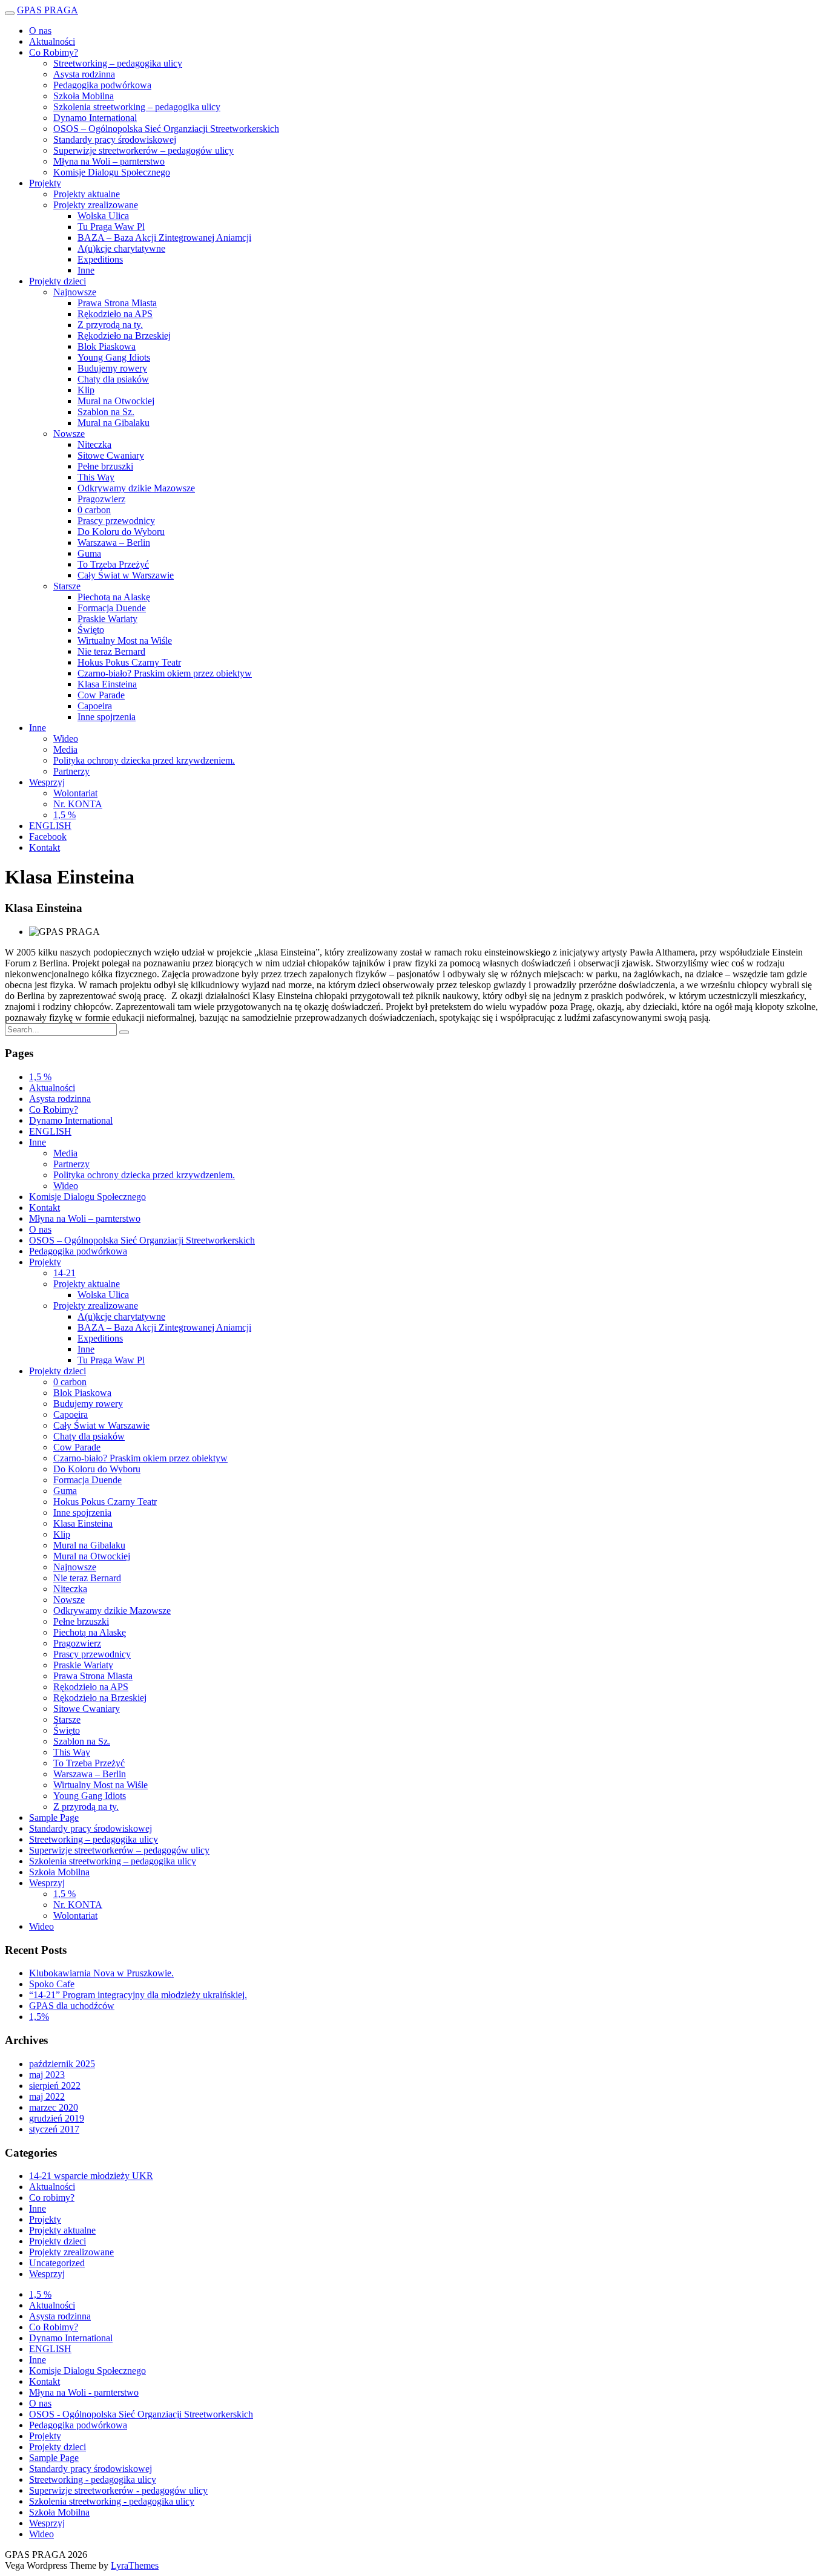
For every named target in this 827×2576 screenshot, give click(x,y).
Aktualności (52, 41)
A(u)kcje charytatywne (121, 248)
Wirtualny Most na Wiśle (125, 641)
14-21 (64, 1273)
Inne (86, 270)
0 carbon (94, 510)
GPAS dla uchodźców (72, 2006)
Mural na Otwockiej (116, 401)
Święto (91, 630)
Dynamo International (95, 118)
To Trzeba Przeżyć (113, 564)
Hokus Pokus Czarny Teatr (129, 662)
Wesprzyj (47, 782)
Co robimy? (52, 2197)
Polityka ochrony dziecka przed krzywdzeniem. (144, 760)
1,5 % (64, 815)
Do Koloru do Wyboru (121, 532)
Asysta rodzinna (84, 74)
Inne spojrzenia (107, 717)
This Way (96, 477)
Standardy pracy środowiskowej (115, 139)
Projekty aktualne (87, 194)
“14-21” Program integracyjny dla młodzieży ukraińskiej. (138, 1995)
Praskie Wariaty (107, 619)
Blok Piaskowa (107, 346)
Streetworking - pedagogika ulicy (93, 2479)
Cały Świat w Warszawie (126, 575)
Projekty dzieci (58, 281)
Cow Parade (101, 695)
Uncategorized (57, 2263)
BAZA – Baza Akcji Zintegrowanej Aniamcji (164, 238)
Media (65, 749)
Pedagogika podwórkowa (102, 85)
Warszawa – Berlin (114, 542)
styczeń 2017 (54, 2129)
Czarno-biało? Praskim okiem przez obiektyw (165, 673)
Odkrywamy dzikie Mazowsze (136, 488)
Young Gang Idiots (114, 357)
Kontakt (44, 847)
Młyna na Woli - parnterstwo (84, 2392)
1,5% (39, 2017)
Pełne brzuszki (105, 466)
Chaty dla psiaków (113, 379)
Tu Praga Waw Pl (111, 227)
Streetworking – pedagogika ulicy (118, 63)
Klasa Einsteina (107, 684)
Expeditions (100, 259)
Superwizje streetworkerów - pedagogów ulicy (118, 2490)
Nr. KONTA (78, 804)
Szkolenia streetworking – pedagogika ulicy (137, 107)
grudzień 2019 (57, 2118)
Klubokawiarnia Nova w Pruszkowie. (101, 1973)
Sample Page (54, 1817)
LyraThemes (135, 2565)
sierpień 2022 (55, 2086)
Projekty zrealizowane (96, 205)
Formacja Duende (112, 608)
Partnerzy (71, 771)
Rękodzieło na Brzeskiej (124, 336)
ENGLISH (50, 826)
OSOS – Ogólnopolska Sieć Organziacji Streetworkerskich (166, 129)
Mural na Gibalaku (114, 423)
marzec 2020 (54, 2107)
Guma (89, 553)
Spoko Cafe (52, 1984)
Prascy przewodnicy (116, 521)
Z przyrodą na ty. (110, 325)
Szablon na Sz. (106, 412)
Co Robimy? (54, 52)
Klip (86, 390)
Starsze (67, 586)
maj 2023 (47, 2075)
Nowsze (69, 434)
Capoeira (95, 706)
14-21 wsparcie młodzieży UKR (91, 2176)
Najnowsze (75, 292)
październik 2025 (62, 2064)
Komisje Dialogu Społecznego (112, 172)
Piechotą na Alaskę (114, 597)
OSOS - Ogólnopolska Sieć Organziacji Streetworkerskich (141, 2414)
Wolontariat (75, 793)
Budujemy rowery (112, 368)
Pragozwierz (101, 499)
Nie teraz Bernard (111, 651)
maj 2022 (47, 2096)
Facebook (48, 837)
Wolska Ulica (103, 216)
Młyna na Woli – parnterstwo (109, 161)
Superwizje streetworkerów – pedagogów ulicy (143, 150)
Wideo (66, 739)
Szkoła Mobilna (84, 96)
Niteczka (94, 444)
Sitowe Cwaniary (111, 455)
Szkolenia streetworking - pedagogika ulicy (112, 2501)
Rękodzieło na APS (115, 314)
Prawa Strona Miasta (117, 303)
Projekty (45, 183)
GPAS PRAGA (48, 10)
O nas (40, 31)
